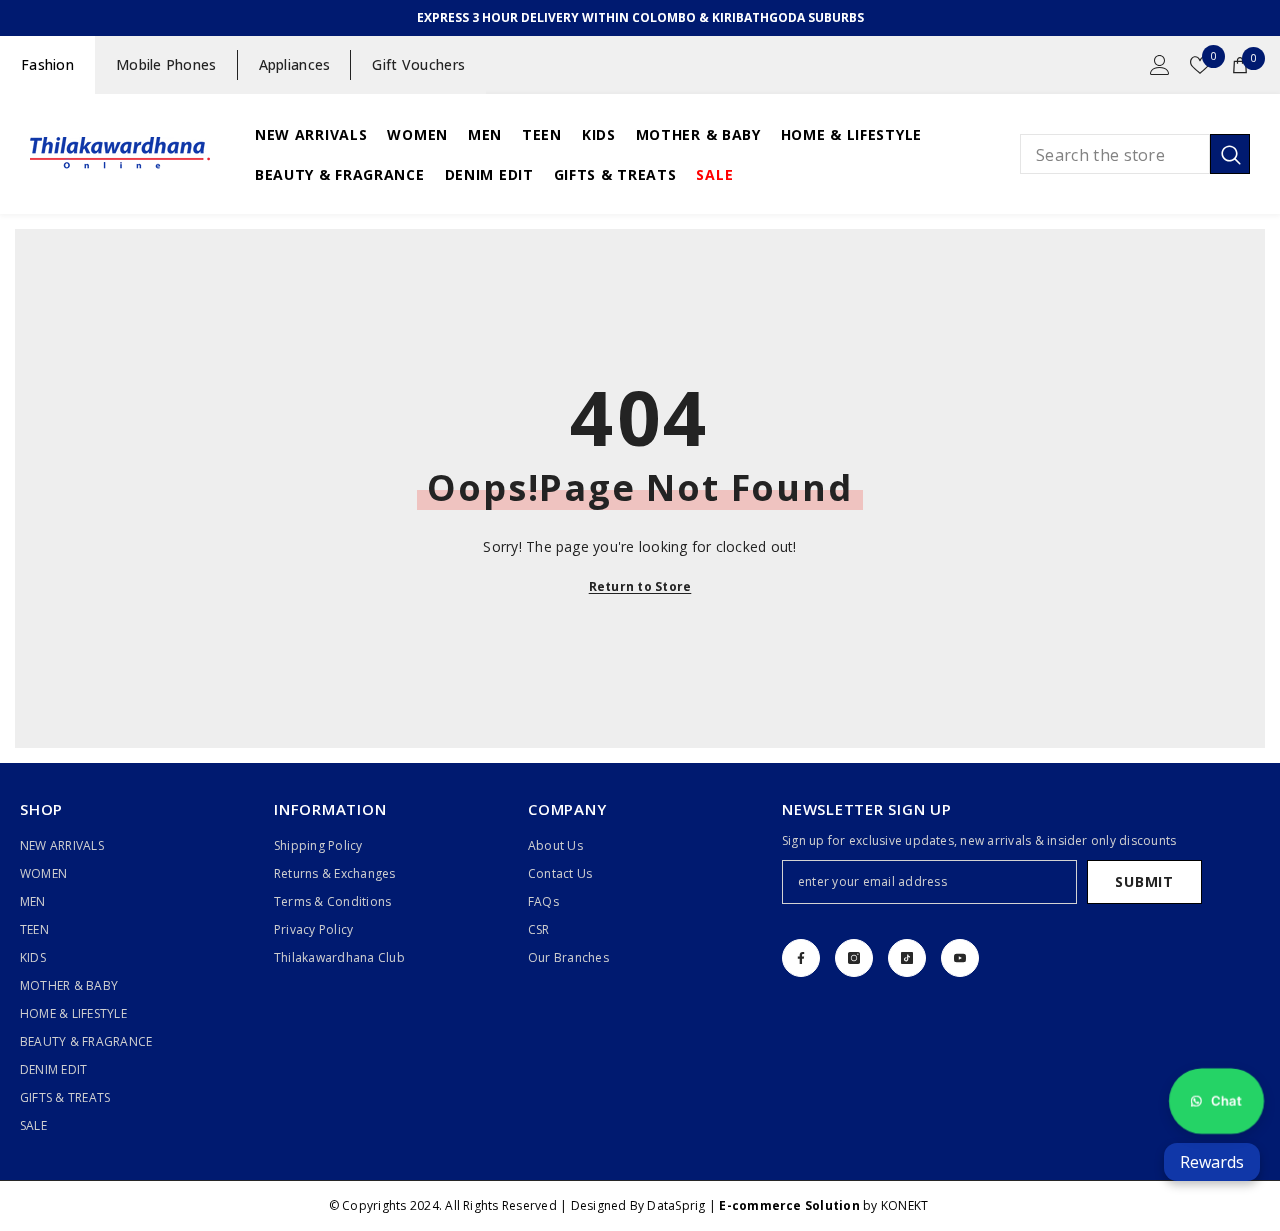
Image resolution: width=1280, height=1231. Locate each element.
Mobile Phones (166, 64)
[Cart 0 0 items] (1240, 65)
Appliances (295, 64)
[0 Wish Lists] (1200, 65)
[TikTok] (907, 958)
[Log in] (1160, 65)
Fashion (47, 64)
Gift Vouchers (418, 64)
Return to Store (640, 586)
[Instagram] (854, 958)
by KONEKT (823, 1205)
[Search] (1135, 154)
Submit (1144, 881)
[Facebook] (801, 958)
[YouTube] (960, 958)
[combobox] (1115, 154)
